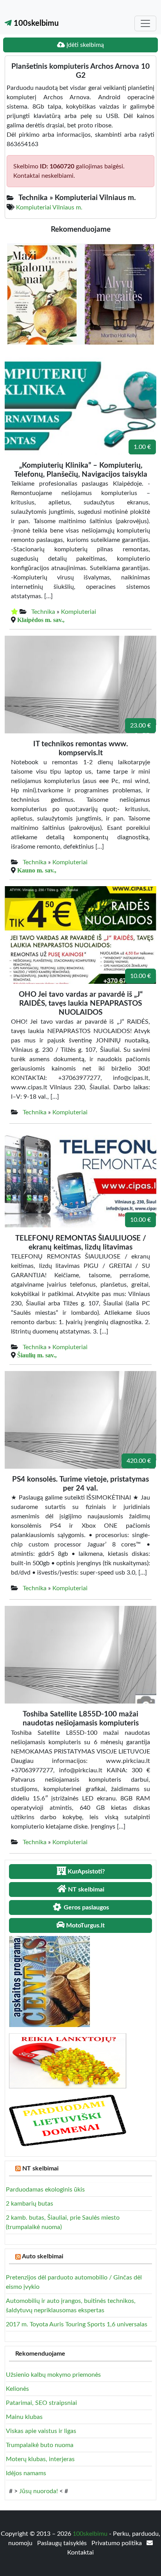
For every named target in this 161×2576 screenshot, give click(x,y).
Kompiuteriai (79, 612)
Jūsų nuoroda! (38, 2491)
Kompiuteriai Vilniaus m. (49, 207)
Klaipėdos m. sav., (41, 620)
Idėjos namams (26, 2473)
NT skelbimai (40, 2168)
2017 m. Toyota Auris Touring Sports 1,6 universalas (77, 2324)
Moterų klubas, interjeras (40, 2459)
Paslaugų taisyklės (63, 2543)
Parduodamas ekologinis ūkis (45, 2190)
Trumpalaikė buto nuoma (40, 2445)
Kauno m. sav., (37, 870)
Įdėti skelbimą (84, 45)
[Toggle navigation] (145, 23)
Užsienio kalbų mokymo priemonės (53, 2375)
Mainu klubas (24, 2417)
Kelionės (17, 2389)
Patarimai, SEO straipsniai (41, 2403)
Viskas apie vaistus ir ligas (41, 2431)
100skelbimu (35, 23)
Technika (43, 612)
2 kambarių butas (30, 2204)
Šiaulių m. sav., (37, 1355)
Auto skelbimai (43, 2256)
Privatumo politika (117, 2543)
